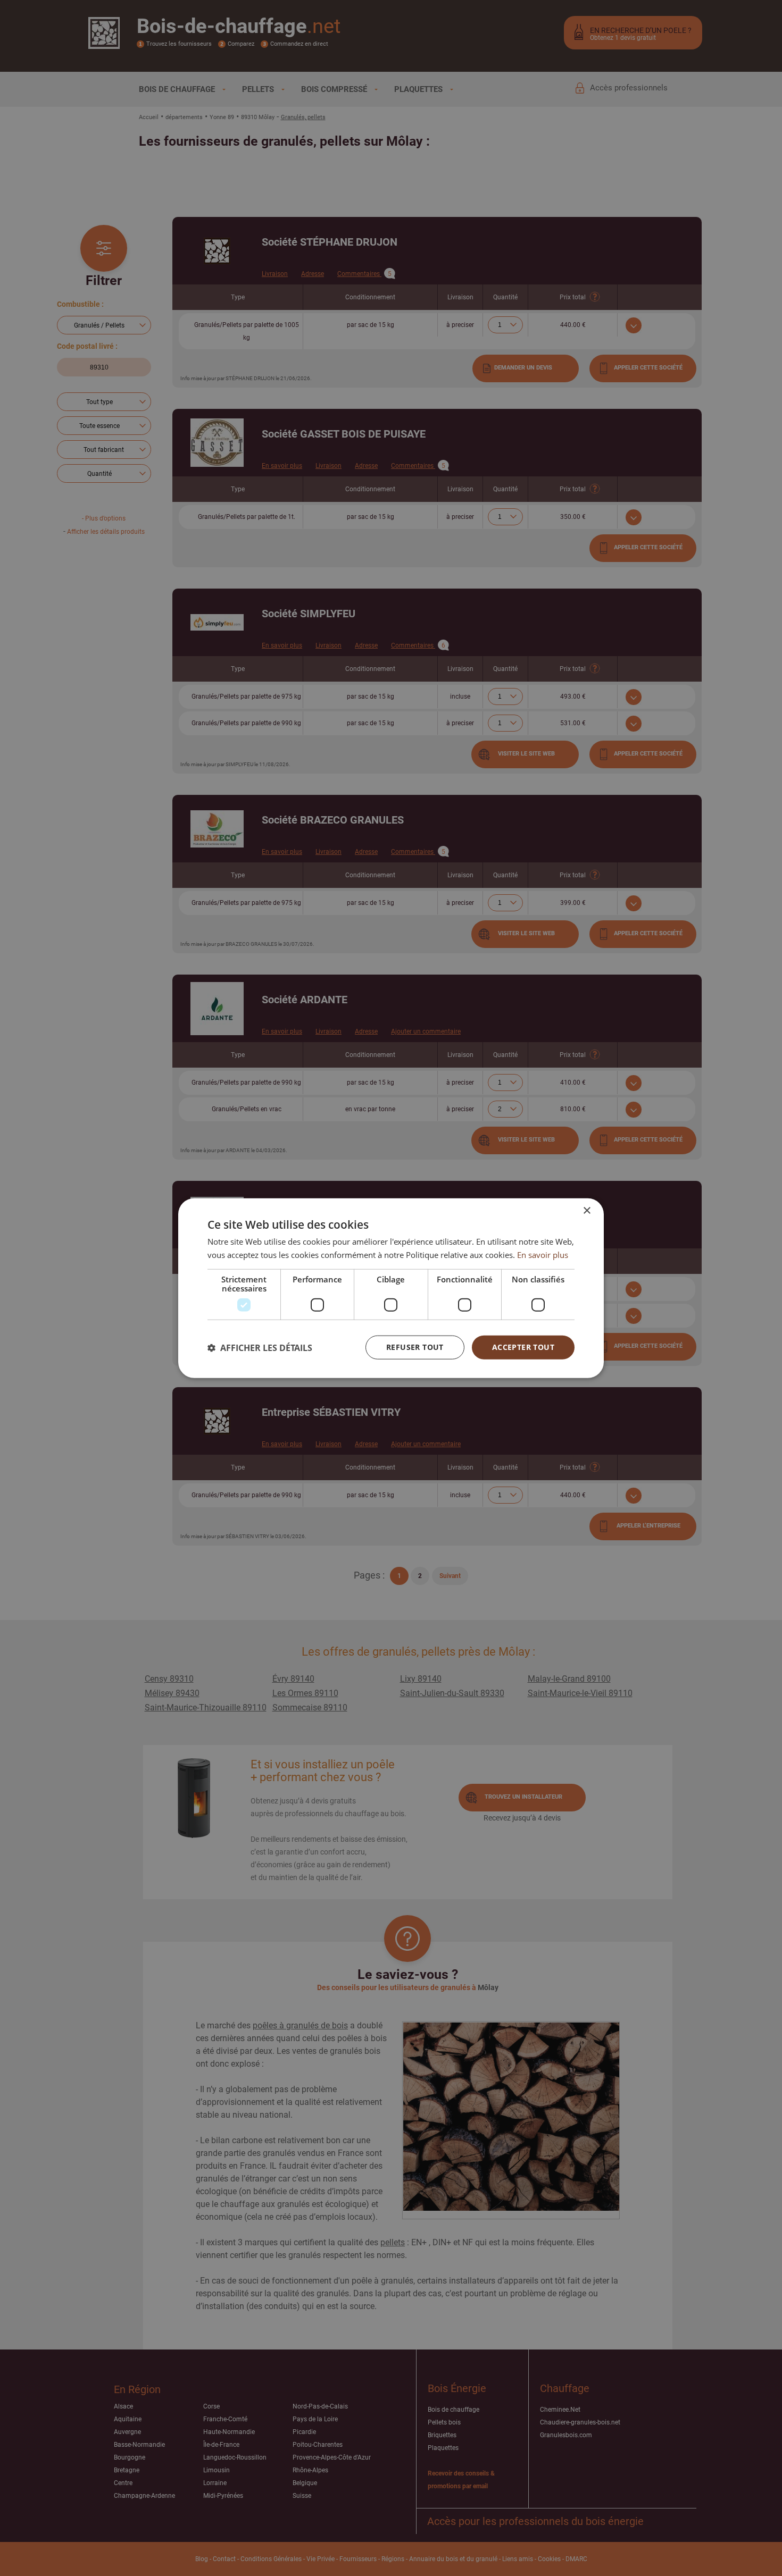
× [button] (586, 1210)
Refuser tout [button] (415, 1347)
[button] (260, 1347)
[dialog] (391, 1288)
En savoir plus (543, 1254)
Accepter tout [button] (523, 1347)
